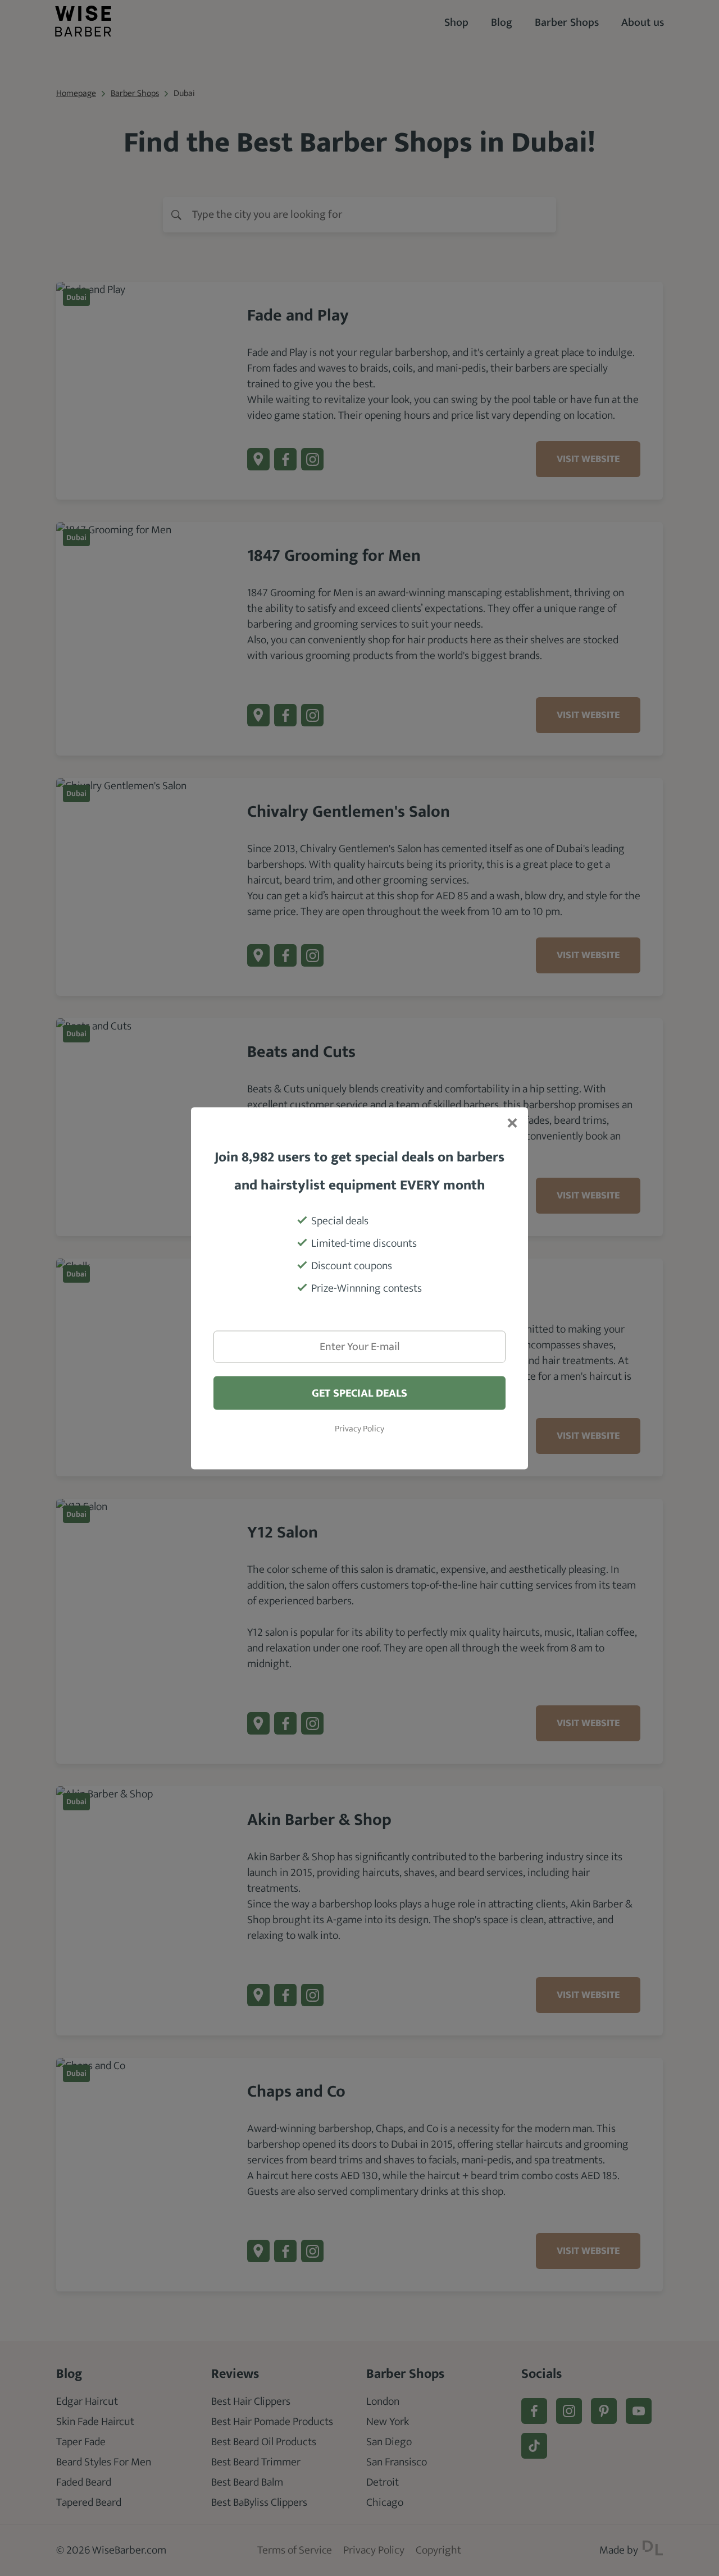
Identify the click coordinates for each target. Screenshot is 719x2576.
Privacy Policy (359, 1429)
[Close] (511, 1124)
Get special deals (359, 1393)
